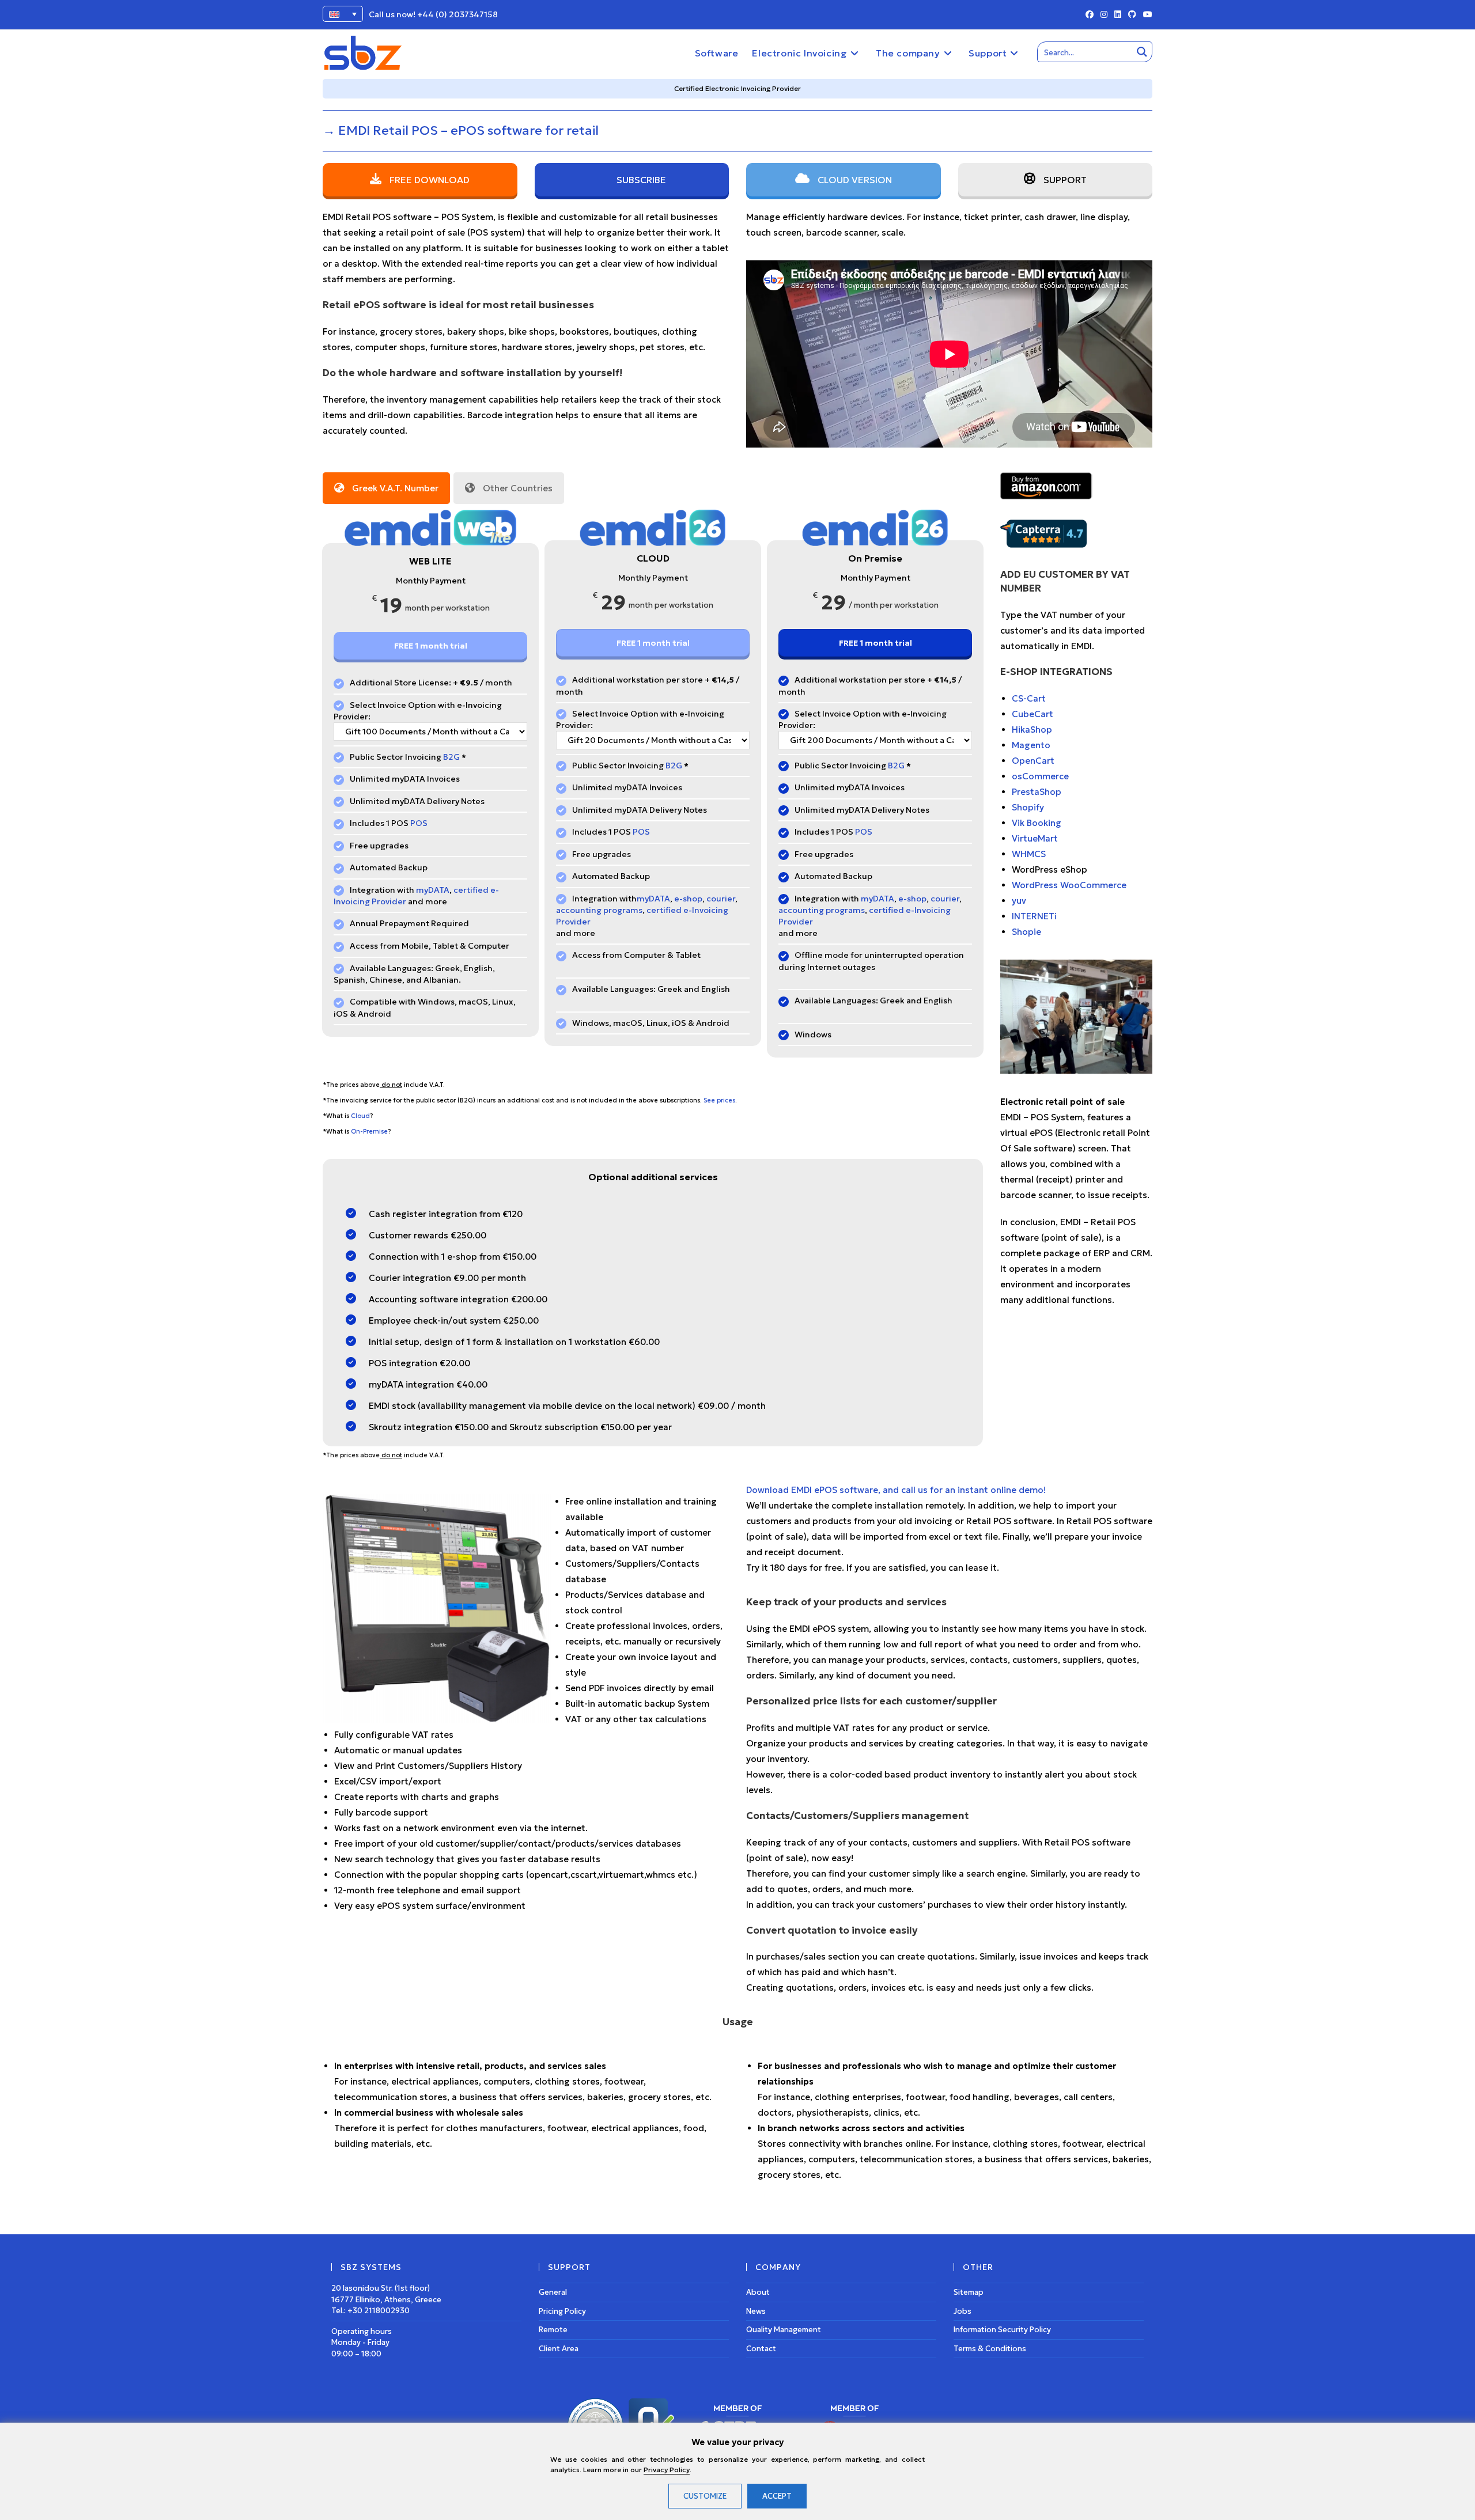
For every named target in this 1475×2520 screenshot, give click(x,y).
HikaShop (1032, 730)
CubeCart (1032, 714)
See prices (718, 1100)
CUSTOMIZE (705, 2496)
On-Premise (369, 1132)
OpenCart (1033, 761)
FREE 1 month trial (431, 646)
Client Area (559, 2349)
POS (419, 823)
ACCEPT (777, 2496)
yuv (1019, 901)
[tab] (386, 488)
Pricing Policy (562, 2311)
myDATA (433, 890)
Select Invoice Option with (402, 705)
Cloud (360, 1116)
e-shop (688, 899)
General (553, 2292)
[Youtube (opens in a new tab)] (1146, 15)
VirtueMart (1035, 838)
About (758, 2292)
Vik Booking (1037, 823)
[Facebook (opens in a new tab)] (1090, 15)
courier (721, 899)
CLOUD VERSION (854, 180)
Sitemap (969, 2292)
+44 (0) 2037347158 (457, 14)
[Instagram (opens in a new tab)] (1104, 15)
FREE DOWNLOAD (428, 180)
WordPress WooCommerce (1069, 885)
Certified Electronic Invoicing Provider (737, 88)
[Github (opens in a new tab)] (1132, 15)
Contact (761, 2349)
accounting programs (599, 910)
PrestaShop (1037, 792)
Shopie (1026, 932)
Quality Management (784, 2330)
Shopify (1028, 807)
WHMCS (1029, 854)
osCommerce (1040, 776)
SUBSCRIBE (640, 180)
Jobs (962, 2311)
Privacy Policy (667, 2470)
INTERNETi (1034, 916)
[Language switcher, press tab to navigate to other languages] (343, 14)
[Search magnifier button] (1142, 52)
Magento (1031, 745)
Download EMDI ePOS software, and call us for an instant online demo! (896, 1490)
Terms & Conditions (990, 2349)
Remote (553, 2330)
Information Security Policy (1002, 2330)
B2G (451, 757)
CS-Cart (1029, 698)
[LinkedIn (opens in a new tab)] (1118, 15)
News (756, 2311)
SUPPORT (1064, 180)
